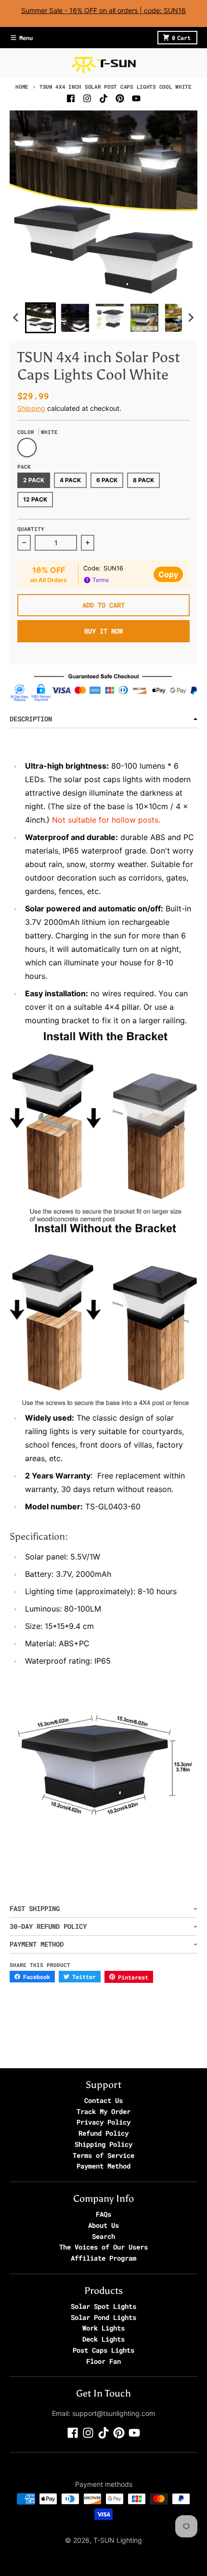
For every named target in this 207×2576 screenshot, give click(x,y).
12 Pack (35, 499)
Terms (100, 580)
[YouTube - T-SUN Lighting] (136, 98)
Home (22, 87)
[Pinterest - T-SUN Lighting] (120, 98)
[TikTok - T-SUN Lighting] (103, 98)
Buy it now (103, 631)
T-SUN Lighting (118, 2540)
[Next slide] (191, 318)
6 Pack (107, 480)
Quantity (31, 529)
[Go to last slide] (16, 318)
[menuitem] (40, 318)
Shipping (31, 408)
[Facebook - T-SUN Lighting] (71, 98)
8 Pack (143, 480)
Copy (168, 574)
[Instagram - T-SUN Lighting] (87, 98)
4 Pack (70, 480)
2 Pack (34, 480)
